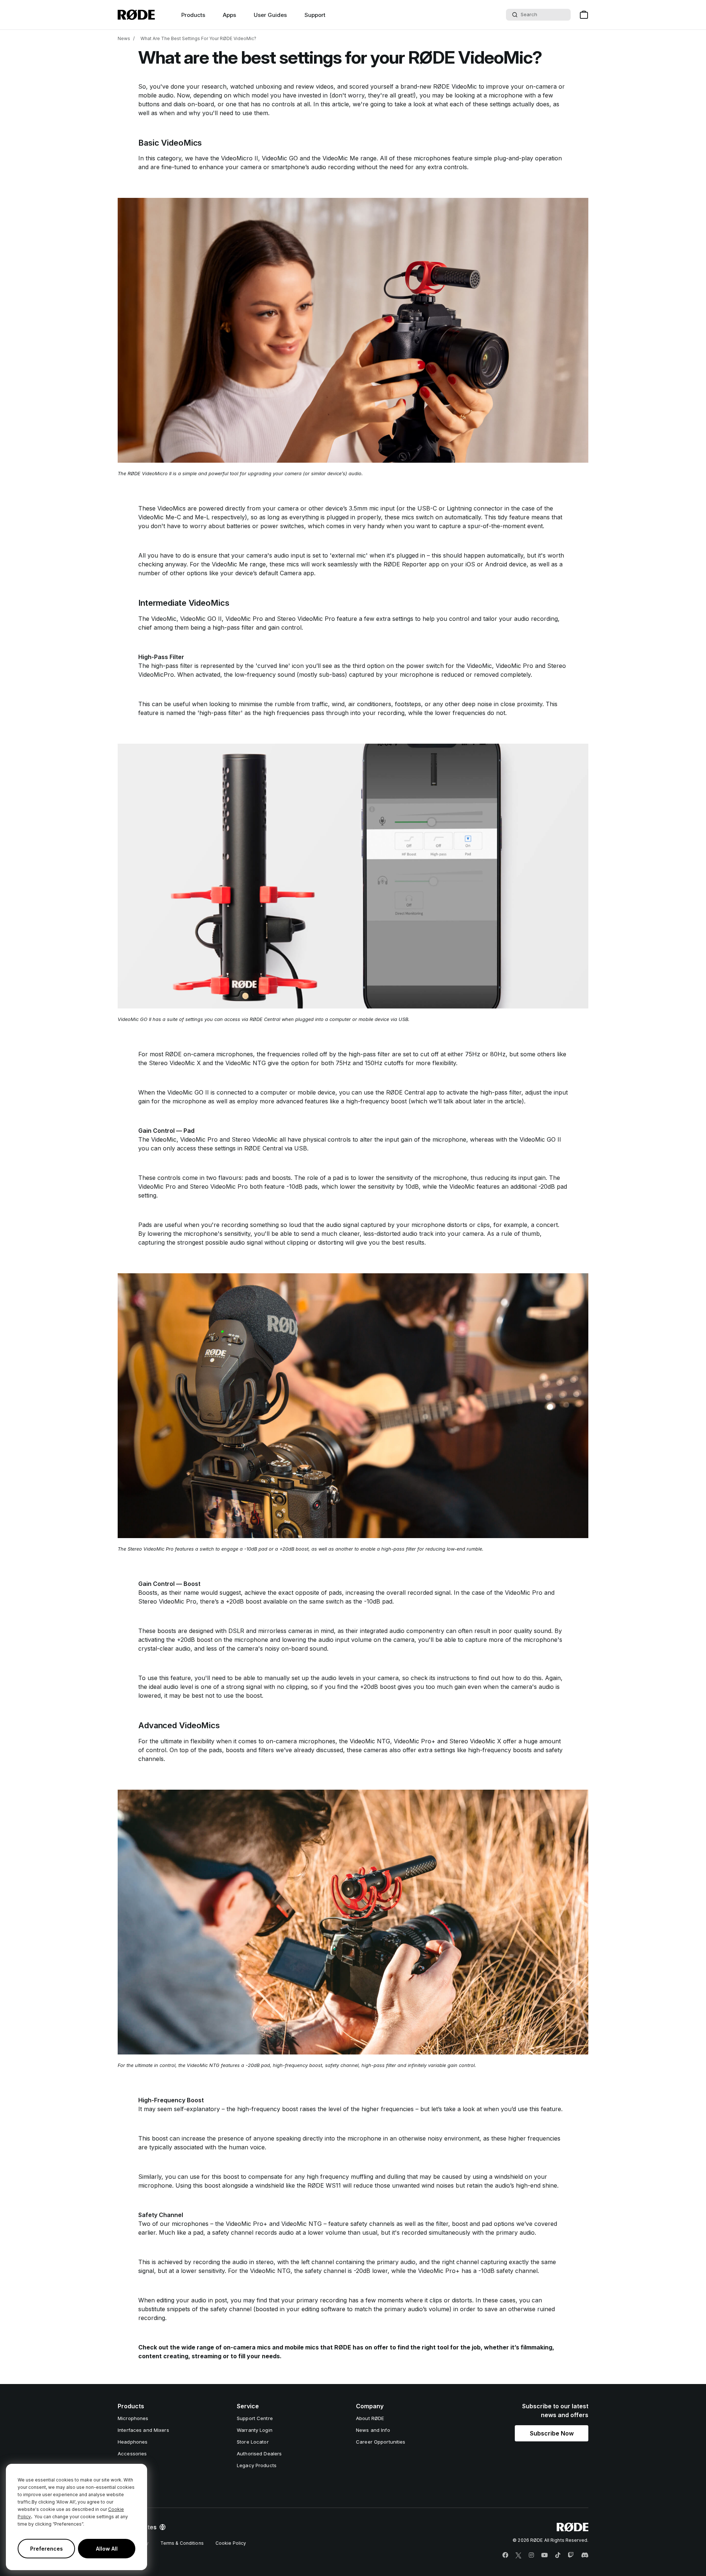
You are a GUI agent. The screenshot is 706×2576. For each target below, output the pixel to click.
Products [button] (193, 15)
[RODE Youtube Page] (545, 2555)
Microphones (133, 2418)
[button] (552, 2433)
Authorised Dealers (259, 2454)
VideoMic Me (340, 158)
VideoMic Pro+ (415, 1741)
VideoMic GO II (201, 619)
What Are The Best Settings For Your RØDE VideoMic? (198, 38)
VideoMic (164, 619)
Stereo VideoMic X (475, 1741)
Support (315, 15)
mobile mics (302, 2347)
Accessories (132, 2454)
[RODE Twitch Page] (571, 2555)
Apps (229, 15)
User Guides (270, 15)
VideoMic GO (280, 158)
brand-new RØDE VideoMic (439, 86)
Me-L (202, 517)
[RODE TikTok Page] (558, 2555)
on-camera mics (247, 2347)
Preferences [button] (47, 2549)
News (124, 38)
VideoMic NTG (370, 1741)
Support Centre (255, 2418)
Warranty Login (255, 2430)
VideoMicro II (240, 158)
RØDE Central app (412, 1092)
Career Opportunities (381, 2442)
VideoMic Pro (244, 619)
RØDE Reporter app (411, 564)
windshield (509, 2177)
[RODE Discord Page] (585, 2555)
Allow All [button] (107, 2549)
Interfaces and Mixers (143, 2430)
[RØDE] (136, 15)
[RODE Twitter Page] (518, 2555)
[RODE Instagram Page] (531, 2555)
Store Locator (253, 2442)
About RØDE (370, 2418)
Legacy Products (257, 2465)
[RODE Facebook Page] (505, 2555)
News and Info (373, 2430)
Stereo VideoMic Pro (306, 619)
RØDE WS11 (324, 2185)
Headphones (133, 2442)
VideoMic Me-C (160, 517)
